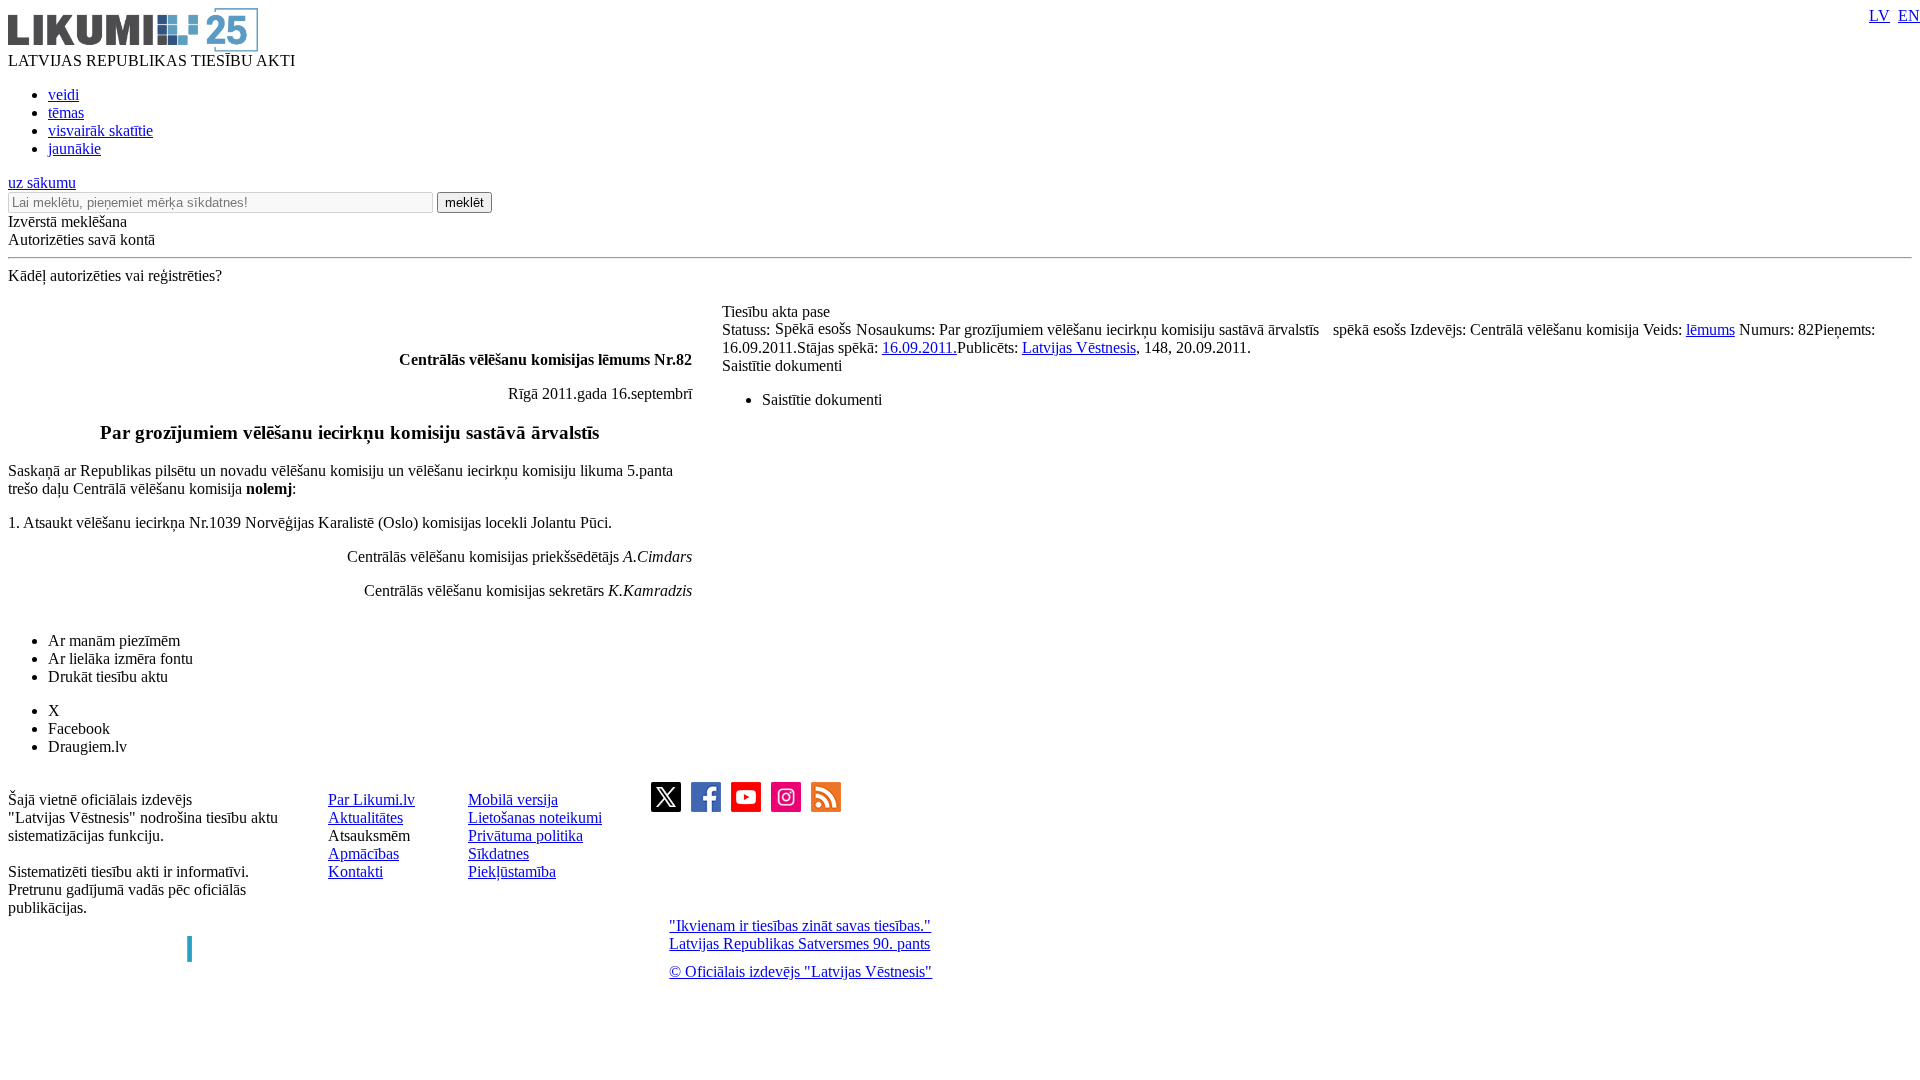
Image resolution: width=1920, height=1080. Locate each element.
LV (1879, 15)
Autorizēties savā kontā (81, 239)
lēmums (1710, 329)
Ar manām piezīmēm (114, 640)
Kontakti (355, 871)
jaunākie (74, 148)
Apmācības (363, 853)
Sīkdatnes (498, 853)
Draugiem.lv (87, 746)
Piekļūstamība (512, 871)
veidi (63, 94)
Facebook (79, 728)
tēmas (66, 112)
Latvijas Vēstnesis (1079, 347)
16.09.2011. (919, 347)
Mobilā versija (513, 799)
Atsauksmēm (369, 835)
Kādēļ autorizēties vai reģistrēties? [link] (115, 275)
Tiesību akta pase (778, 311)
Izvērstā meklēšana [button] (67, 221)
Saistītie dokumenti (782, 365)
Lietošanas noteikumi (535, 817)
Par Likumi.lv (371, 799)
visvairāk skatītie (100, 130)
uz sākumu (42, 182)
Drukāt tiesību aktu (108, 676)
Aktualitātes (365, 817)
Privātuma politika (525, 835)
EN (1909, 15)
